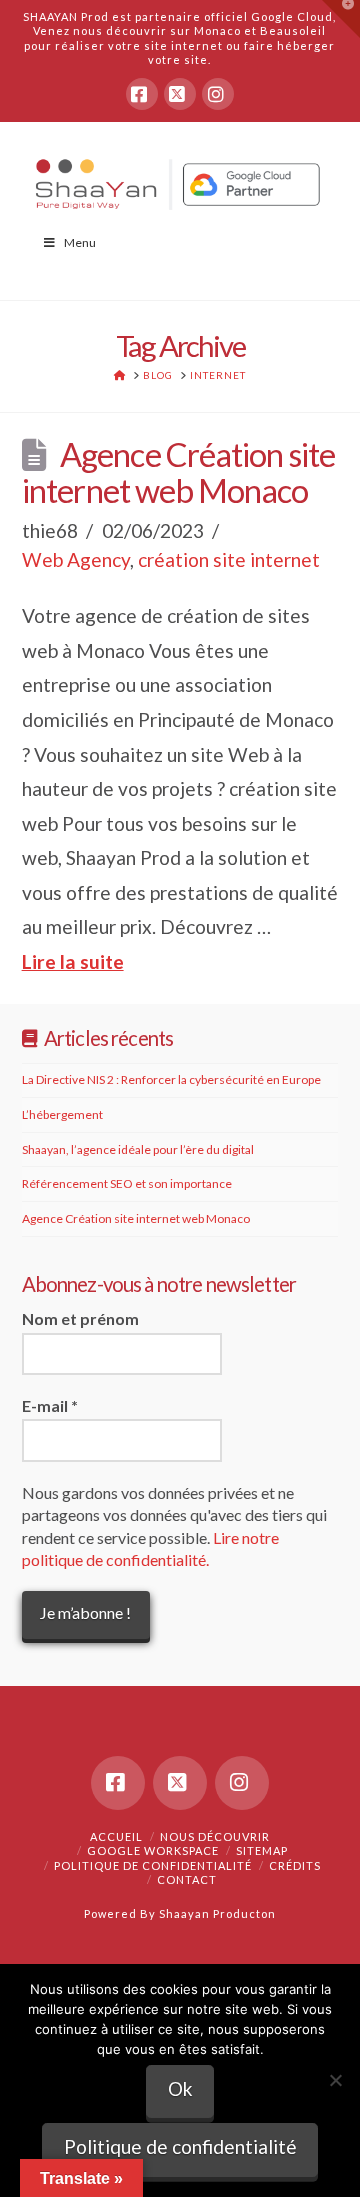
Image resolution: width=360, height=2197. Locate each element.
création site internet (229, 559)
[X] (180, 94)
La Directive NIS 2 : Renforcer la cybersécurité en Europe (171, 1079)
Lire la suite (73, 961)
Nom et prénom (80, 1318)
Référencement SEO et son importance (127, 1183)
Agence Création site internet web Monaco (179, 472)
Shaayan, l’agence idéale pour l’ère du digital (138, 1149)
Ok (180, 2088)
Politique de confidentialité (153, 1865)
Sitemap (262, 1850)
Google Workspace (153, 1850)
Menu (80, 242)
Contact (187, 1879)
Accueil (116, 1836)
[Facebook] (142, 94)
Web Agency (76, 559)
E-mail (50, 1405)
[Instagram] (218, 94)
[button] (341, 19)
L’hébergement (62, 1114)
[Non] (335, 2080)
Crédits (295, 1865)
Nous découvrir (215, 1836)
